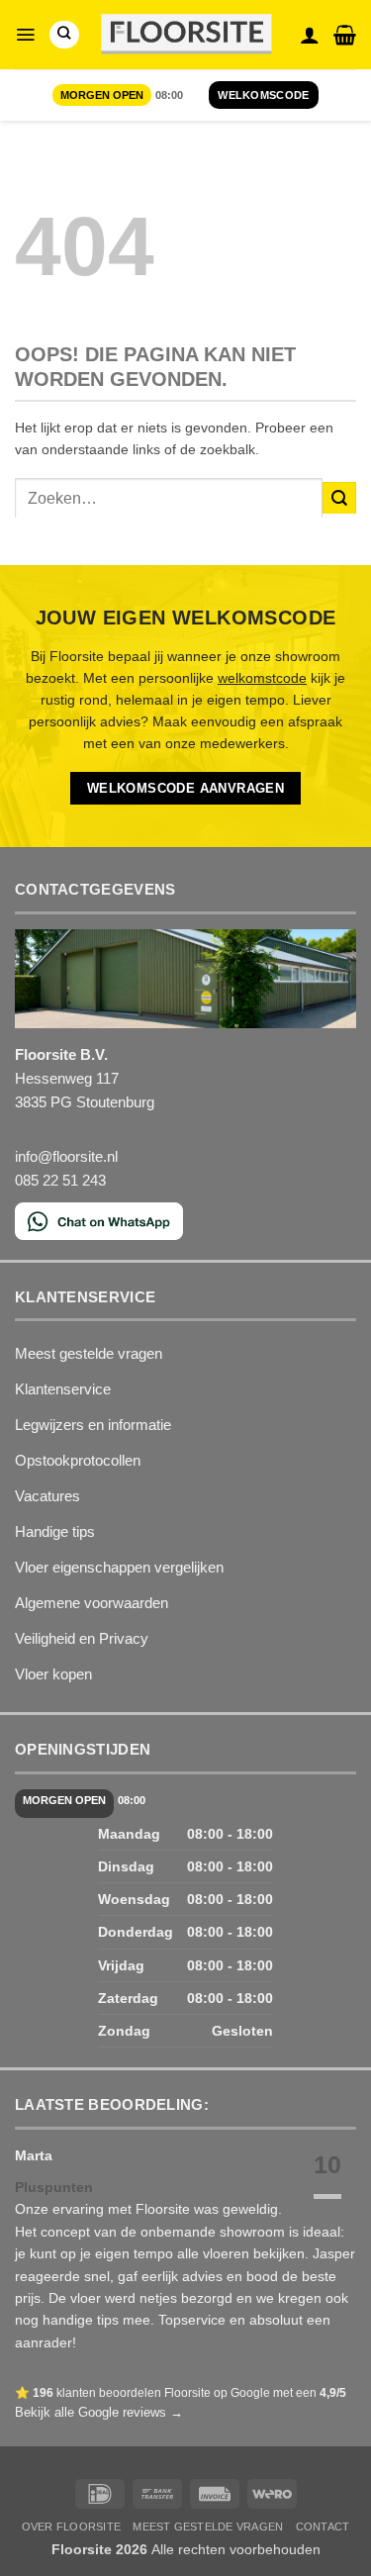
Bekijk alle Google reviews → (99, 2412)
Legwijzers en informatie (93, 1425)
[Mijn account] (310, 35)
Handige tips (55, 1531)
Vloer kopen (53, 1674)
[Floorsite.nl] (185, 35)
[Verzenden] (339, 498)
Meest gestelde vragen (89, 1353)
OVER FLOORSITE (71, 2527)
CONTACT (323, 2527)
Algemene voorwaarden (92, 1603)
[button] (25, 35)
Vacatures (47, 1496)
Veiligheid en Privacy (82, 1638)
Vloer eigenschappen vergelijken (119, 1567)
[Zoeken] (64, 35)
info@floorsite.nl (66, 1156)
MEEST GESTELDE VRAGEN (208, 2527)
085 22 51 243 (60, 1180)
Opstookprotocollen (78, 1460)
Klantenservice (63, 1389)
